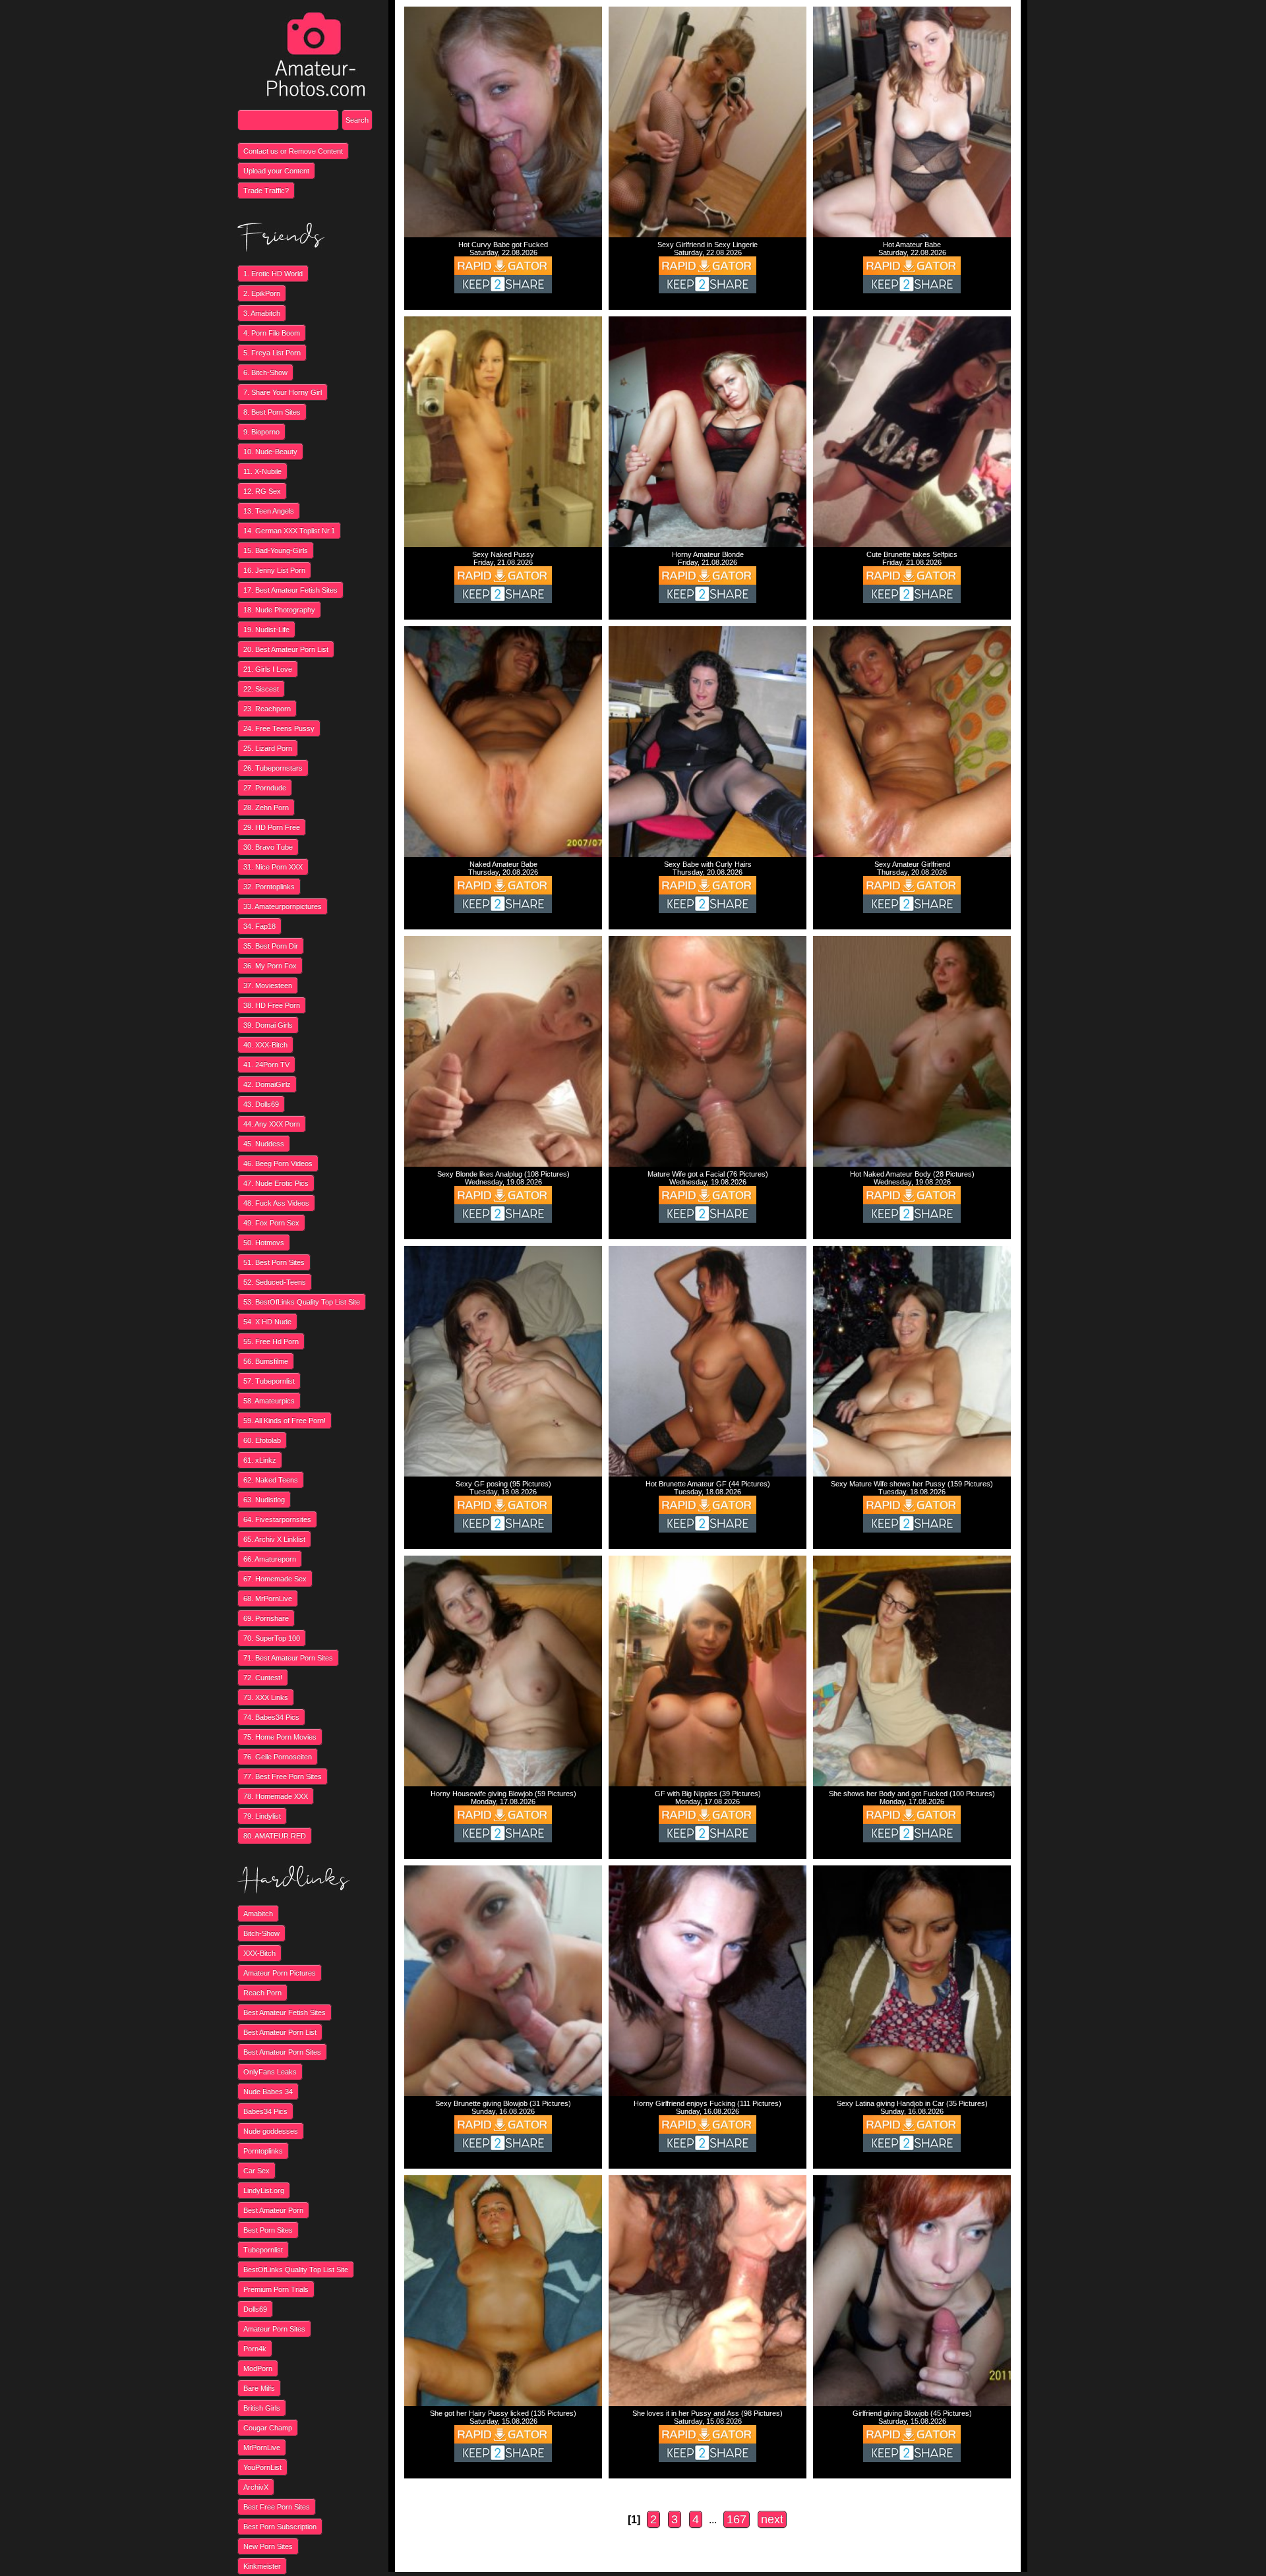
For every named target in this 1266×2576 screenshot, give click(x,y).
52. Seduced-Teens (275, 1282)
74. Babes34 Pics (271, 1717)
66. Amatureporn (270, 1559)
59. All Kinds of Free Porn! (285, 1420)
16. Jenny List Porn (274, 570)
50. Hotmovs (264, 1243)
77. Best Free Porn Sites (283, 1776)
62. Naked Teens (271, 1480)
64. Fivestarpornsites (277, 1519)
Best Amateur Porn (273, 2210)
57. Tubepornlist (269, 1381)
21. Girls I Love (268, 669)
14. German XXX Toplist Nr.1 (289, 531)
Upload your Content (276, 171)
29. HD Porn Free (272, 827)
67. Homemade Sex (275, 1579)
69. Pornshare (266, 1618)
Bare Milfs (259, 2388)
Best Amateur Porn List (280, 2032)
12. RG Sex (262, 491)
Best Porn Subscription (280, 2527)
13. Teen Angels (269, 511)
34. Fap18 (259, 926)
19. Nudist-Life (266, 629)
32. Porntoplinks (269, 887)
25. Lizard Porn (268, 748)
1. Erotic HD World (273, 274)
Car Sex (256, 2171)
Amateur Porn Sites (274, 2329)
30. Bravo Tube (268, 847)
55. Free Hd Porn (271, 1341)
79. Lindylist (262, 1816)
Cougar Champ (268, 2428)
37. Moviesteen (268, 985)
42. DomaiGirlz (267, 1084)
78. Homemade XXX (276, 1796)
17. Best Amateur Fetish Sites (290, 590)
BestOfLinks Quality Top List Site (296, 2269)
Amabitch (258, 1914)
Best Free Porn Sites (277, 2507)
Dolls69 (255, 2309)
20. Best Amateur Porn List (286, 649)
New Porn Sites (268, 2546)
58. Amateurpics (269, 1401)
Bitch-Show (261, 1933)
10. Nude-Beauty (270, 452)
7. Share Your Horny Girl (283, 392)
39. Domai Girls (268, 1025)
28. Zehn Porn (266, 807)
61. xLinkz (260, 1460)
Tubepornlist (263, 2250)
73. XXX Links (266, 1697)
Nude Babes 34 (268, 2092)
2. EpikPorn (262, 293)
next (772, 2519)
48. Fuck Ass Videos (276, 1203)
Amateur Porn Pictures (280, 1973)
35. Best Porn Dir (271, 946)
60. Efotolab (262, 1440)
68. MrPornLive (268, 1598)
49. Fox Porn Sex (271, 1223)
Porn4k (255, 2349)
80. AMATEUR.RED (275, 1836)
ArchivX (256, 2487)
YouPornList (262, 2467)
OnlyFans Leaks (270, 2072)
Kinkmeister (262, 2566)
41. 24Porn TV (266, 1065)
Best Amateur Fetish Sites (285, 2012)
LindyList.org (264, 2190)
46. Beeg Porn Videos (278, 1163)
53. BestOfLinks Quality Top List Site (302, 1302)
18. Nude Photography (279, 610)
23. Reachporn (267, 709)
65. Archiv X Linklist (274, 1539)
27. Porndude (265, 788)
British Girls (262, 2408)
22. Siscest (261, 689)
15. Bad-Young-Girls (276, 550)
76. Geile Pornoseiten (278, 1757)
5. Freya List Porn (272, 353)
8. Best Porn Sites (272, 412)
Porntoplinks (263, 2151)
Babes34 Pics (265, 2111)
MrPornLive (262, 2447)
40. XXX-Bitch (265, 1045)
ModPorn (258, 2368)
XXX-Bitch (259, 1953)
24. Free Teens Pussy (279, 728)
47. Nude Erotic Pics (276, 1183)
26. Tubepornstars (273, 768)
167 (737, 2519)
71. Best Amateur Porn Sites (288, 1658)
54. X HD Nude (267, 1322)
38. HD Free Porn (272, 1005)
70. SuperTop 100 (272, 1638)
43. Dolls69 (261, 1104)
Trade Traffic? (266, 190)
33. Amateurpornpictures (283, 906)
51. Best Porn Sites (274, 1262)
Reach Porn (262, 1993)
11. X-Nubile (262, 471)
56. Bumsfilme (266, 1361)
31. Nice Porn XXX (273, 867)
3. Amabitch (262, 313)
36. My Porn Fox (270, 966)
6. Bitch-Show (265, 372)
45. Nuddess (264, 1144)
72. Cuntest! (263, 1678)
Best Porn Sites (268, 2230)
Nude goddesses (271, 2131)
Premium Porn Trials (276, 2289)
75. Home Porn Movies (280, 1737)
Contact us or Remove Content (293, 151)
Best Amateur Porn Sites (282, 2052)
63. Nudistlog (264, 1500)
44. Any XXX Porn (272, 1124)
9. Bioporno (261, 432)
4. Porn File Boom (272, 333)
